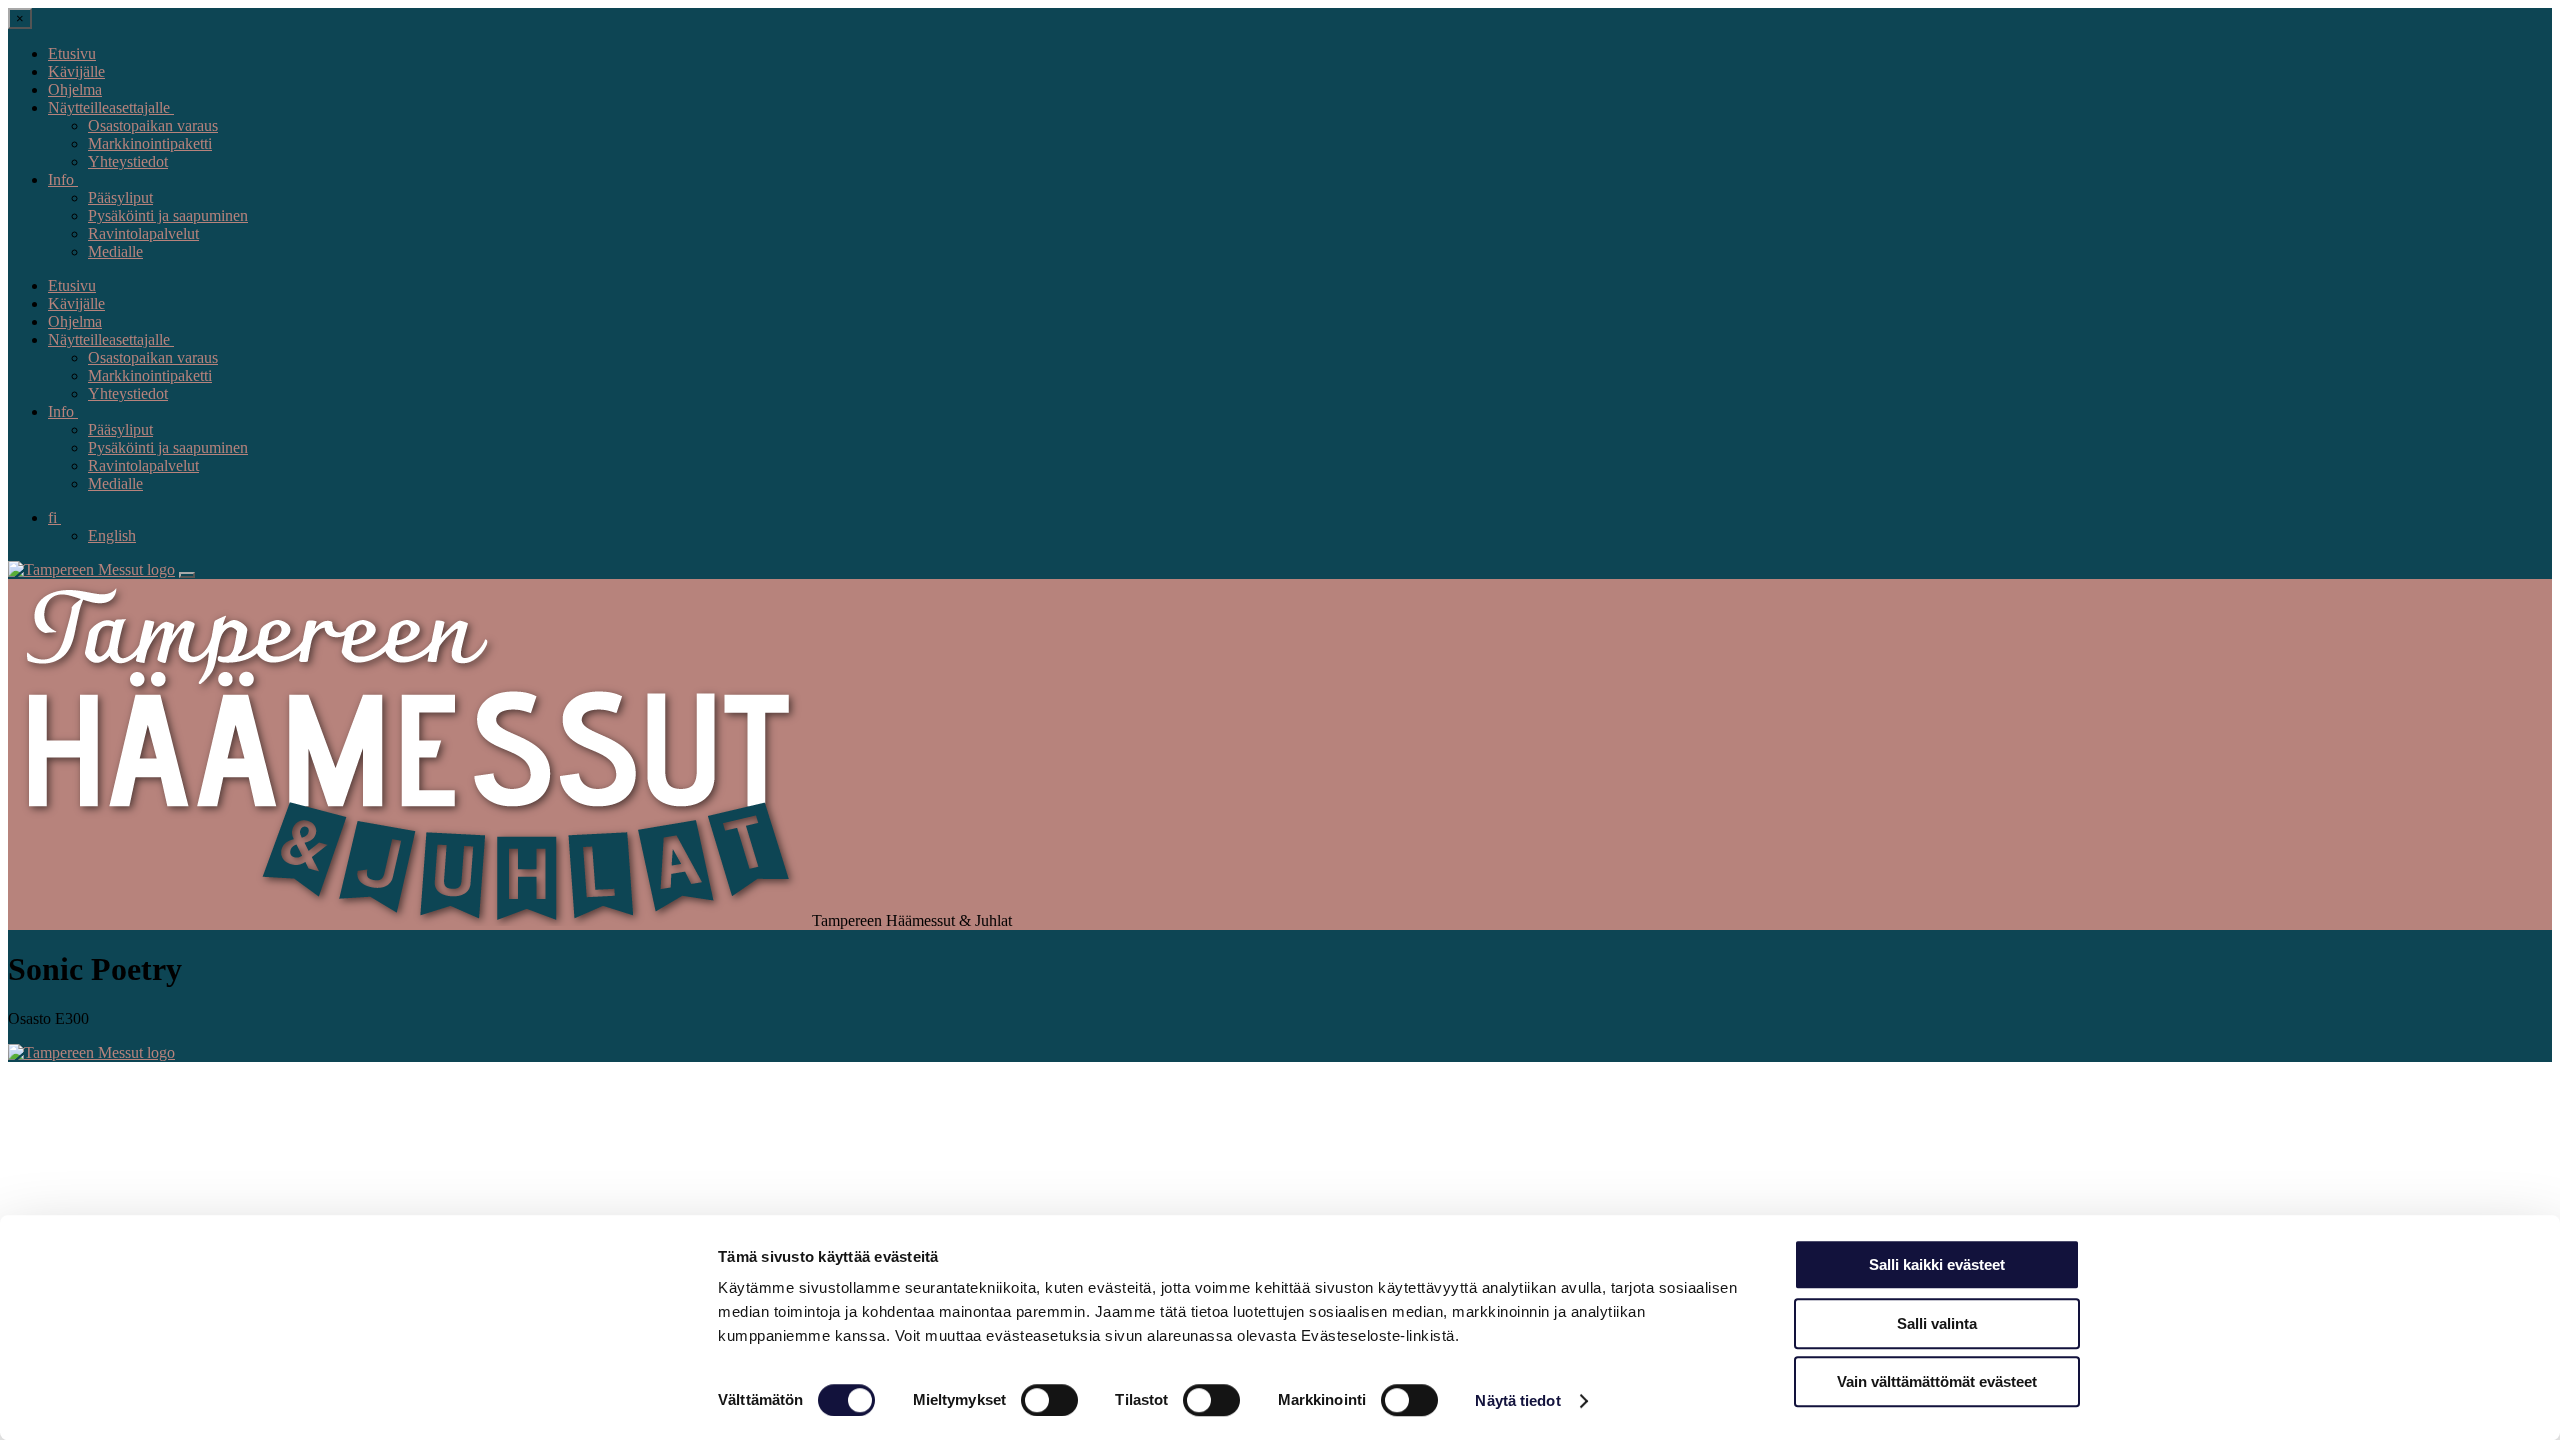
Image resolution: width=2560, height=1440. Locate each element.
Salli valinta (1937, 1323)
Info (63, 179)
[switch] (1049, 1400)
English (112, 535)
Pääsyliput (120, 197)
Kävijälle (76, 71)
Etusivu (72, 53)
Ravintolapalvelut (143, 233)
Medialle (115, 251)
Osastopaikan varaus (153, 125)
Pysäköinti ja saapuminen (168, 215)
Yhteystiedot (128, 161)
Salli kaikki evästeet (1937, 1264)
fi (54, 517)
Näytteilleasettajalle (111, 107)
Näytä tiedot (1517, 1400)
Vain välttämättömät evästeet (1937, 1381)
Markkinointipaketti (150, 143)
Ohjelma (75, 89)
